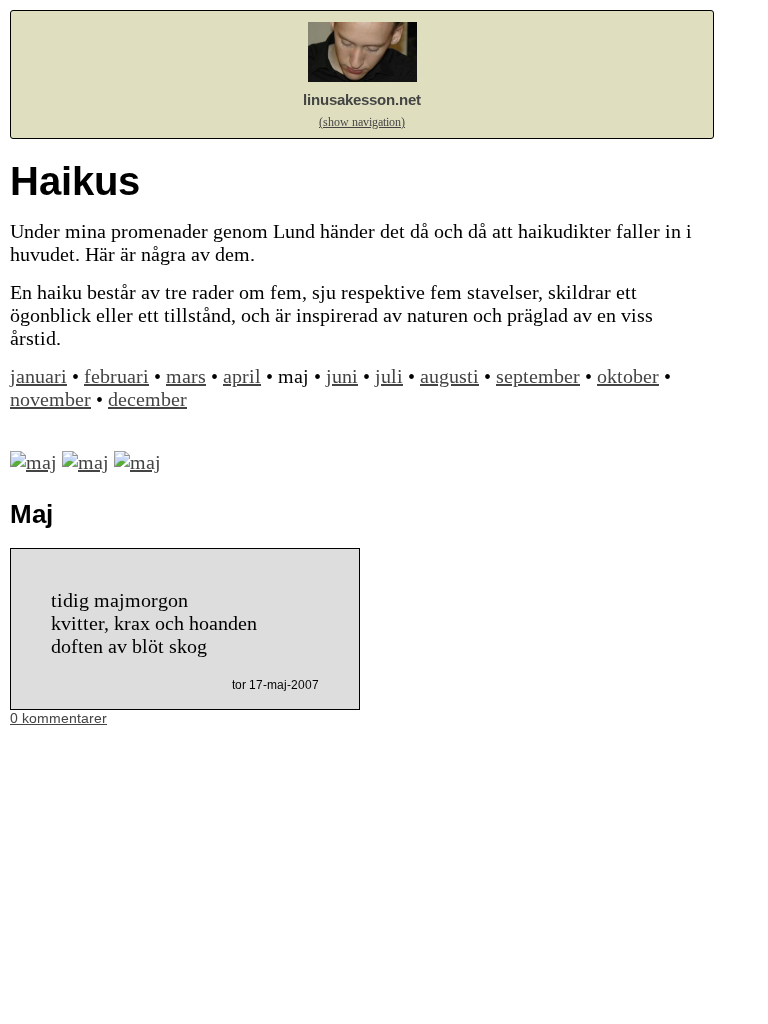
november (50, 399)
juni (342, 376)
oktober (628, 376)
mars (186, 376)
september (538, 376)
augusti (449, 376)
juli (389, 376)
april (242, 376)
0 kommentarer (58, 718)
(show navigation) (362, 122)
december (147, 399)
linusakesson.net (362, 99)
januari (38, 376)
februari (116, 376)
